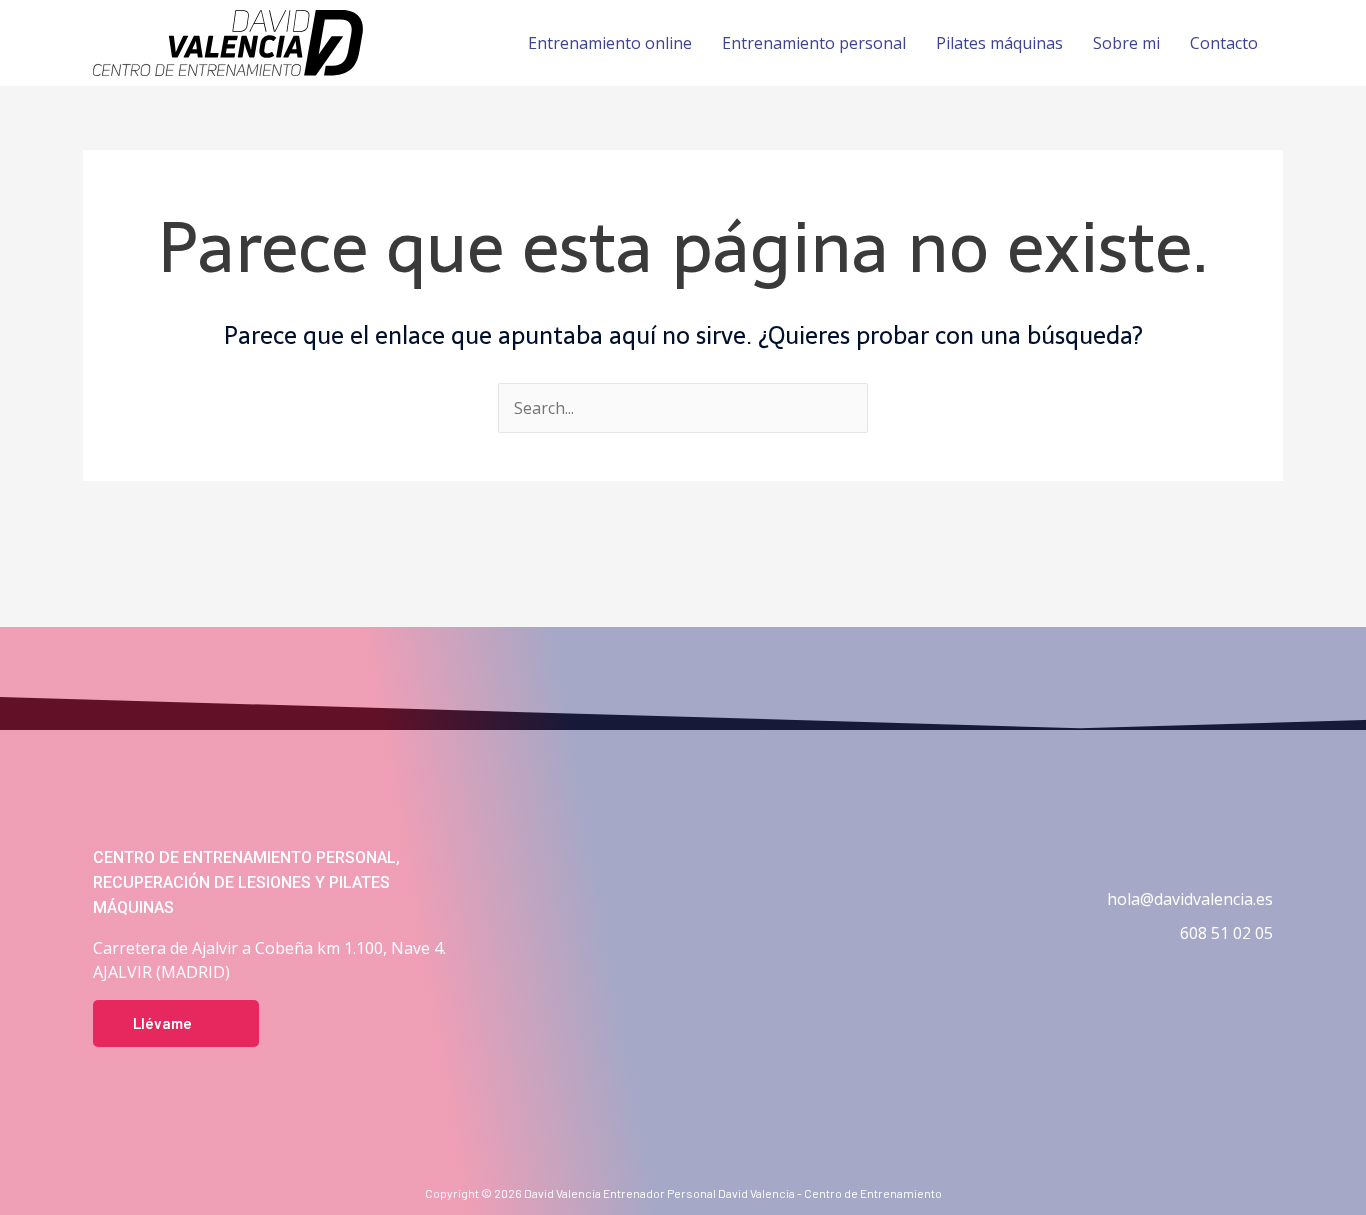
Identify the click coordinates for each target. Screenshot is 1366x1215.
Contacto (1224, 43)
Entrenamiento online (610, 43)
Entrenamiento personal (814, 43)
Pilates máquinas (999, 43)
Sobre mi (1126, 43)
